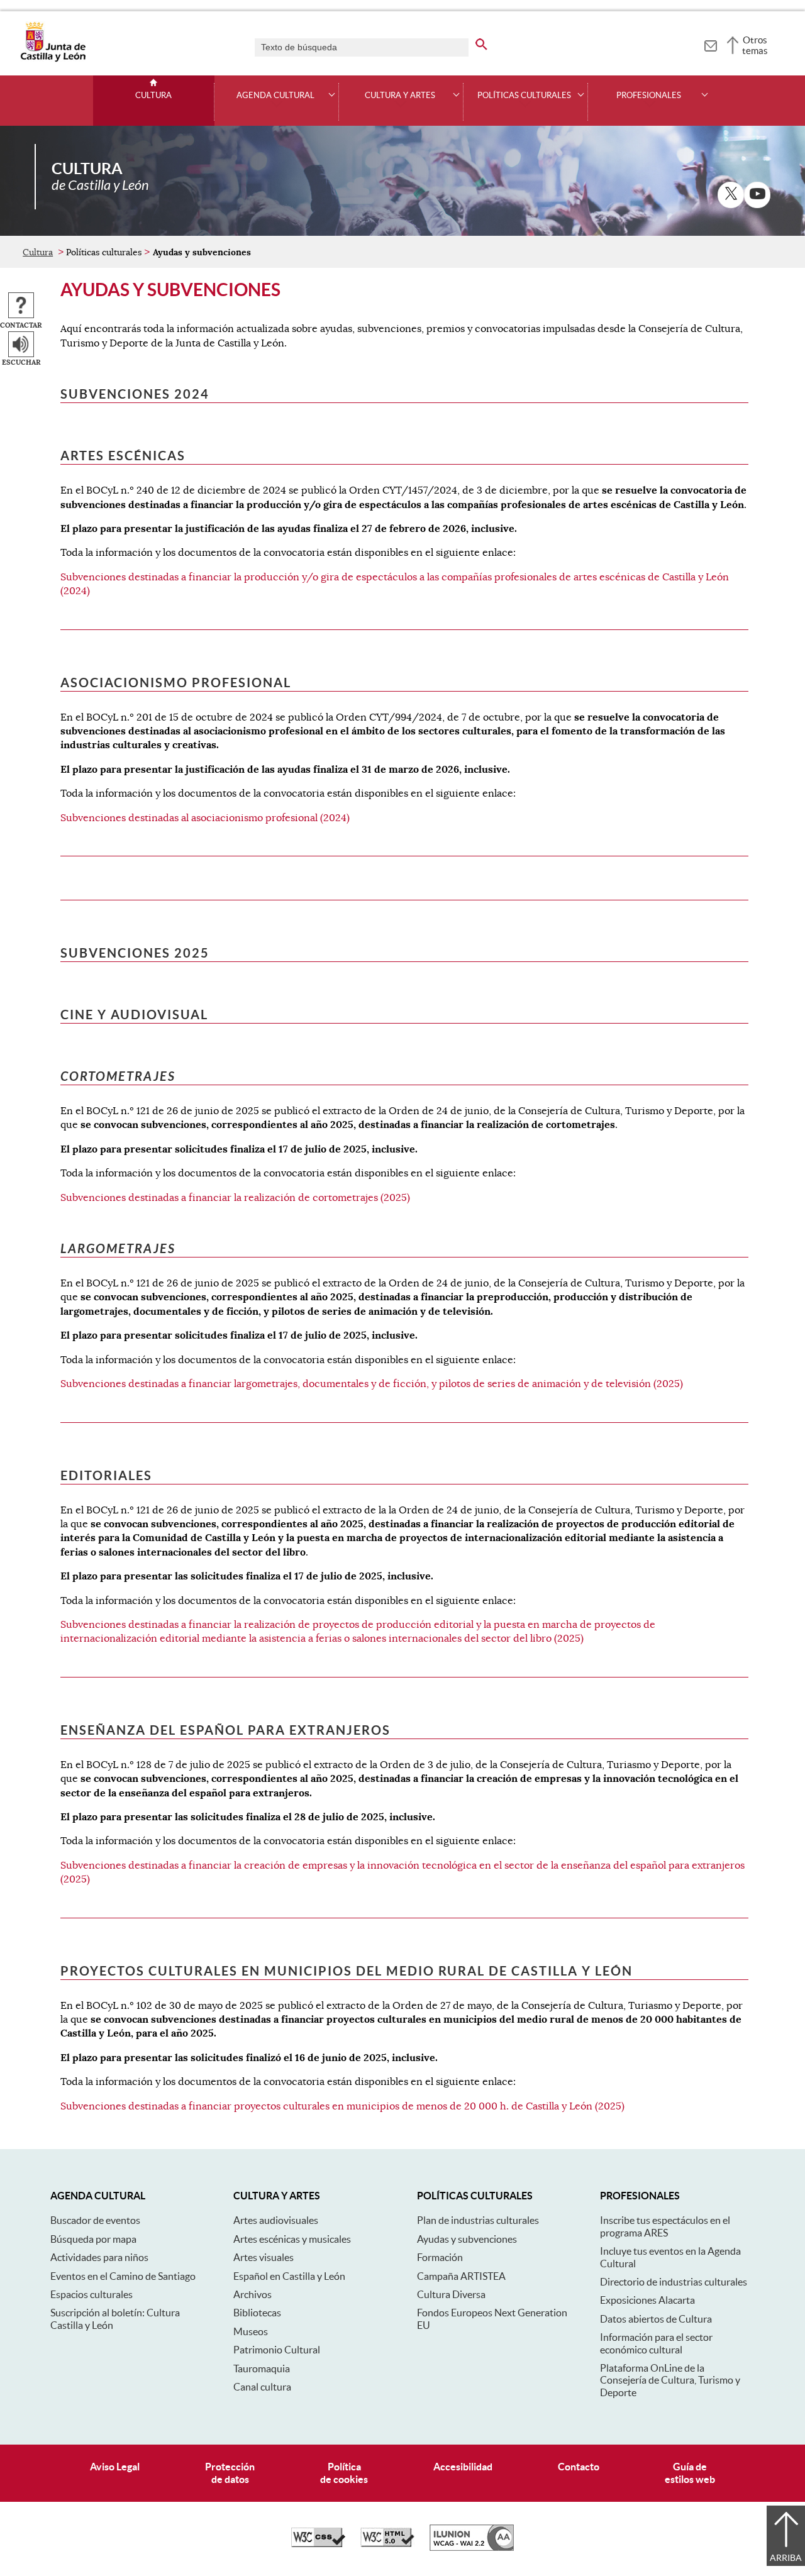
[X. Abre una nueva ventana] (731, 195)
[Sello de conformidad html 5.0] (387, 2544)
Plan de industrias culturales (478, 2220)
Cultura (153, 96)
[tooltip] (710, 44)
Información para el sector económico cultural (656, 2343)
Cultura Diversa (451, 2294)
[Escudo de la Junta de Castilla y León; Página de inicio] (53, 59)
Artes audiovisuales (276, 2220)
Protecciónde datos (230, 2473)
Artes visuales (264, 2257)
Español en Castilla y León (289, 2276)
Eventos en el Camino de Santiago (123, 2276)
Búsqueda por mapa (93, 2239)
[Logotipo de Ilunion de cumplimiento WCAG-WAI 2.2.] (472, 2548)
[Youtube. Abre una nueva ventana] (757, 195)
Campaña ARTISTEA (461, 2276)
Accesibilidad (463, 2467)
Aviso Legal (115, 2467)
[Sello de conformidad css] (318, 2544)
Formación (440, 2257)
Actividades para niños (99, 2257)
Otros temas (755, 45)
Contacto (579, 2467)
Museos (251, 2331)
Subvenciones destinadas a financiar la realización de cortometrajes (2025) (235, 1198)
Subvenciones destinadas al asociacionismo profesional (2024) (205, 818)
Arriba (786, 2558)
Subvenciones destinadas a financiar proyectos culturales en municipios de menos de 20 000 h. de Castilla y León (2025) (342, 2106)
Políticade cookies (344, 2473)
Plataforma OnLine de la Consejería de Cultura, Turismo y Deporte (670, 2380)
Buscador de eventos (95, 2220)
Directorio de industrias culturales (674, 2282)
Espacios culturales (92, 2294)
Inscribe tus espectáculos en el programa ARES (665, 2226)
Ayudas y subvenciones (467, 2239)
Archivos (253, 2294)
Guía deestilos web (690, 2473)
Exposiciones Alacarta (647, 2300)
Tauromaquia (262, 2369)
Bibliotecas (257, 2313)
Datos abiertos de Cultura (656, 2319)
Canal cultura (262, 2387)
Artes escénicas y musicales (292, 2239)
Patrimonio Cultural (277, 2350)
